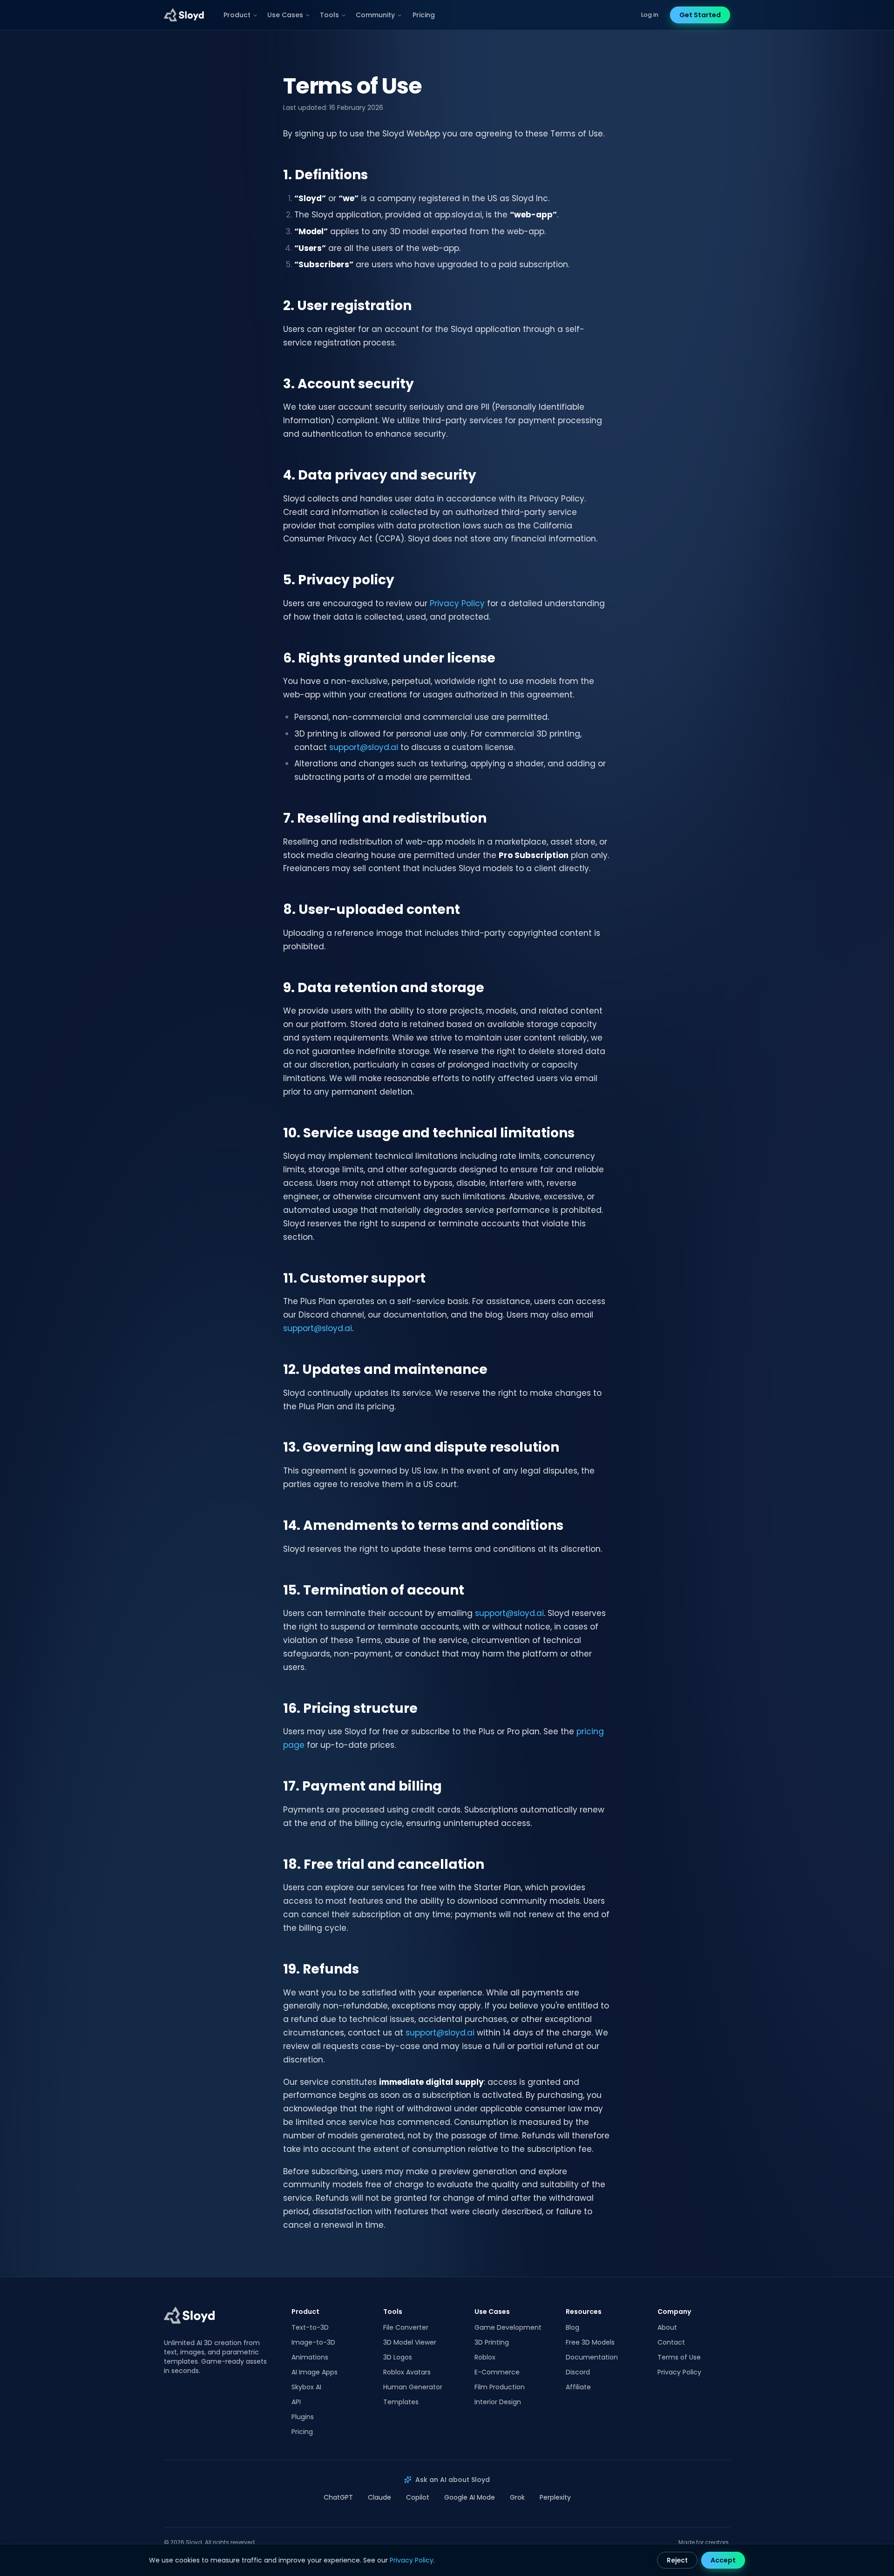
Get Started (700, 15)
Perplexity (555, 2497)
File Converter (406, 2327)
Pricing (424, 15)
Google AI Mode (470, 2497)
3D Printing (492, 2342)
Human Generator (413, 2387)
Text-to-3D (310, 2327)
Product (237, 15)
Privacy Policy (457, 603)
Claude (379, 2497)
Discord (578, 2372)
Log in (650, 15)
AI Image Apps (315, 2372)
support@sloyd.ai (364, 747)
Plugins (303, 2417)
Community (375, 15)
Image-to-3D (313, 2342)
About (667, 2327)
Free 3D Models (590, 2342)
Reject (677, 2560)
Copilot (418, 2497)
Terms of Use (679, 2357)
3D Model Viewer (410, 2342)
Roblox (485, 2357)
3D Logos (398, 2357)
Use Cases (285, 15)
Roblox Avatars (407, 2372)
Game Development (508, 2327)
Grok (517, 2497)
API (296, 2402)
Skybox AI (306, 2387)
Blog (572, 2327)
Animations (310, 2357)
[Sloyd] (184, 15)
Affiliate (578, 2387)
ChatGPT (338, 2497)
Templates (401, 2402)
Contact (671, 2342)
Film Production (500, 2387)
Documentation (592, 2357)
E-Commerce (497, 2372)
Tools (329, 15)
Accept (723, 2560)
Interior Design (498, 2402)
